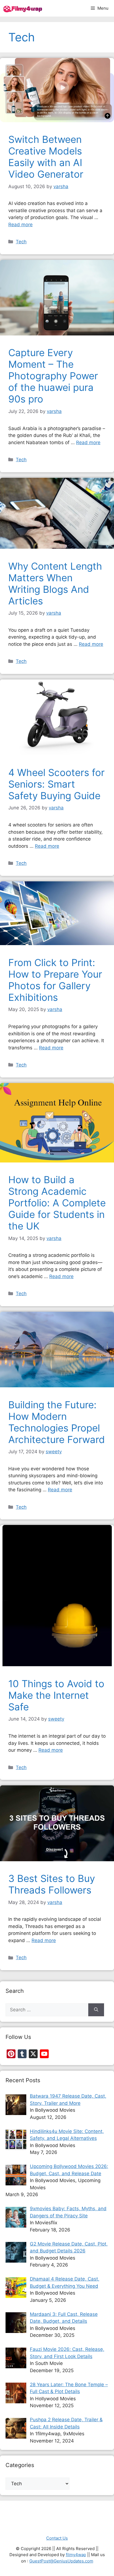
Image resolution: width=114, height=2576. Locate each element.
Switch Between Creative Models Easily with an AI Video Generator (46, 157)
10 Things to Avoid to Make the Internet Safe (56, 1695)
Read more (20, 225)
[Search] (96, 2010)
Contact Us (57, 2538)
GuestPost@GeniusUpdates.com (61, 2561)
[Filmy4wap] (23, 8)
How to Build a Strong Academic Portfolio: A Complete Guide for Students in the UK (57, 1203)
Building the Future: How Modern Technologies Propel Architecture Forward (57, 1422)
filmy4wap (76, 2555)
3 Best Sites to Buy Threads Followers (52, 1884)
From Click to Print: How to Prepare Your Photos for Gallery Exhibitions (55, 980)
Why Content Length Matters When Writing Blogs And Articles (55, 583)
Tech (21, 242)
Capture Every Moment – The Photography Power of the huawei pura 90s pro (53, 376)
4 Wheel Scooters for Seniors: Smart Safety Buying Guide (56, 784)
